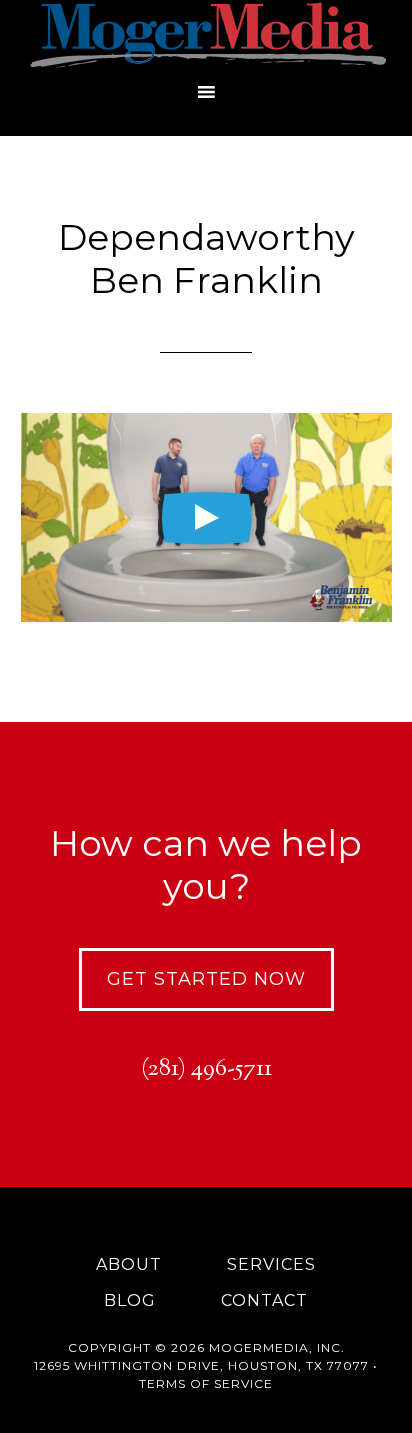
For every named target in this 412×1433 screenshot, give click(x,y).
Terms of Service (206, 1383)
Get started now (206, 979)
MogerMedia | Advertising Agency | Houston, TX (206, 35)
